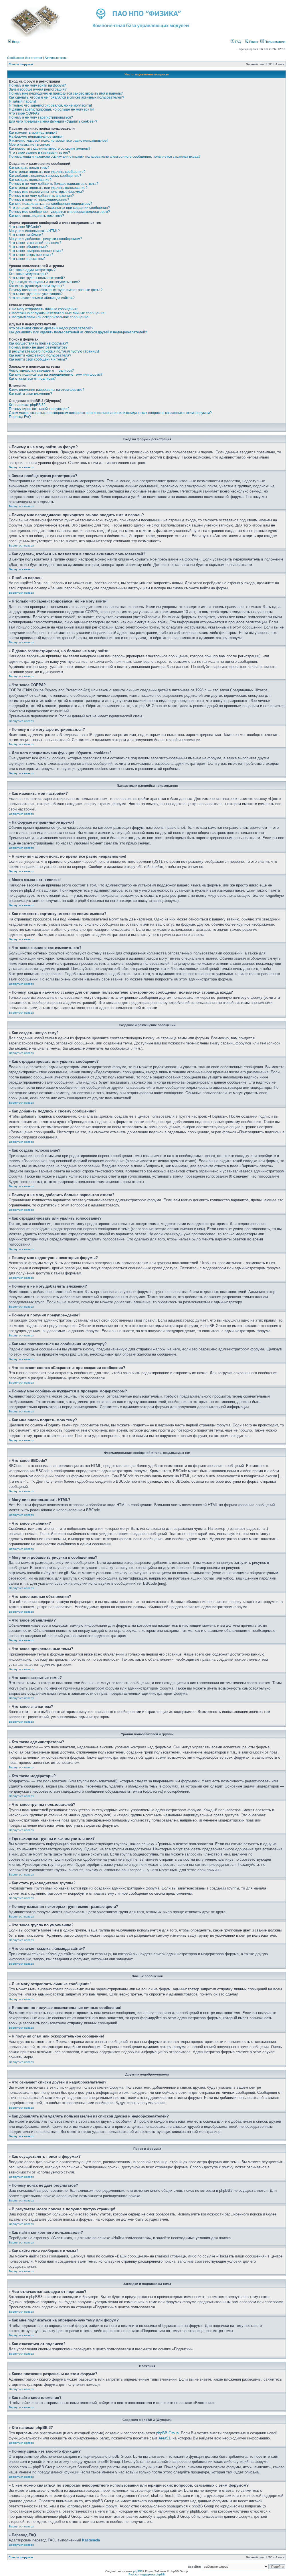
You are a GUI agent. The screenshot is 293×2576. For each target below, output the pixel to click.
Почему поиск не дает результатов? (38, 347)
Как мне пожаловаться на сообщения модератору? (51, 204)
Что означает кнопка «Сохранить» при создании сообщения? (59, 208)
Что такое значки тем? (27, 259)
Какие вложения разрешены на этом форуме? (47, 390)
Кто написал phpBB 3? (27, 405)
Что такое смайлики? (26, 235)
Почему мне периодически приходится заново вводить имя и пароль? (66, 93)
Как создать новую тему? (29, 168)
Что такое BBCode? (25, 227)
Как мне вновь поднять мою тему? (36, 216)
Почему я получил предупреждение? (39, 200)
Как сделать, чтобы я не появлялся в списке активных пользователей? (67, 97)
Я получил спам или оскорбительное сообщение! (49, 317)
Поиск (253, 42)
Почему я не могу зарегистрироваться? (41, 117)
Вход (15, 42)
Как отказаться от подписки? (32, 379)
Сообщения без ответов (25, 58)
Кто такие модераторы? (28, 274)
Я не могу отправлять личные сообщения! (43, 309)
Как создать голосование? (30, 180)
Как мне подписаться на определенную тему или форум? (56, 375)
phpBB (138, 2571)
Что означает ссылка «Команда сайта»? (42, 298)
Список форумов (21, 64)
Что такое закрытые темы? (31, 255)
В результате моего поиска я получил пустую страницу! (54, 351)
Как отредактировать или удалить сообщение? (47, 172)
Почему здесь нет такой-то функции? (39, 409)
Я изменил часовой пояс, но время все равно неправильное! (58, 141)
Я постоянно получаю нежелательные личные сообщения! (57, 313)
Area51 (164, 2438)
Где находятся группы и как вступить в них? (44, 282)
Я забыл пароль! (22, 101)
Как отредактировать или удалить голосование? (48, 188)
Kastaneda (91, 2540)
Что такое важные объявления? (35, 243)
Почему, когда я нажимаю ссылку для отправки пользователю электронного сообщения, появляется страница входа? (105, 157)
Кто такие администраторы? (32, 270)
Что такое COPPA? (24, 113)
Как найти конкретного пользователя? (40, 355)
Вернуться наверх (21, 467)
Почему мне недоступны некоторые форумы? (46, 192)
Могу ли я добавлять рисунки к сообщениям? (45, 239)
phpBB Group (167, 2433)
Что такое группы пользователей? (37, 278)
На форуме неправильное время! (36, 137)
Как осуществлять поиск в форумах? (38, 343)
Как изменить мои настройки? (33, 133)
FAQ (238, 42)
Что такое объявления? (28, 247)
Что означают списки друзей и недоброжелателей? (51, 328)
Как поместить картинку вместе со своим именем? (50, 149)
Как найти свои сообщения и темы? (38, 359)
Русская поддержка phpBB (147, 2574)
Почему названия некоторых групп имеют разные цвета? (56, 290)
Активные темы (56, 58)
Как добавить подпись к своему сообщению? (45, 176)
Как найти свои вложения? (30, 394)
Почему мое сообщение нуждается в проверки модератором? (59, 212)
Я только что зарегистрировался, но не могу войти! (50, 105)
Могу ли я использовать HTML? (34, 231)
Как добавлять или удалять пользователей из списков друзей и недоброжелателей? (78, 332)
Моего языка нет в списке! (30, 145)
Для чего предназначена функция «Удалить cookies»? (53, 121)
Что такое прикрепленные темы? (36, 251)
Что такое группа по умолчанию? (36, 294)
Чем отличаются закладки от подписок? (41, 371)
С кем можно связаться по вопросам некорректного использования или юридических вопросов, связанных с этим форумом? (110, 413)
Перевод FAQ (20, 417)
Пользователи (275, 42)
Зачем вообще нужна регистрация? (38, 89)
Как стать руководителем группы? (36, 286)
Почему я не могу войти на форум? (37, 85)
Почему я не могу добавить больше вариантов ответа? (54, 184)
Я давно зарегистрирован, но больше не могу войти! (52, 109)
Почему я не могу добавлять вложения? (41, 196)
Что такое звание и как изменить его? (39, 153)
